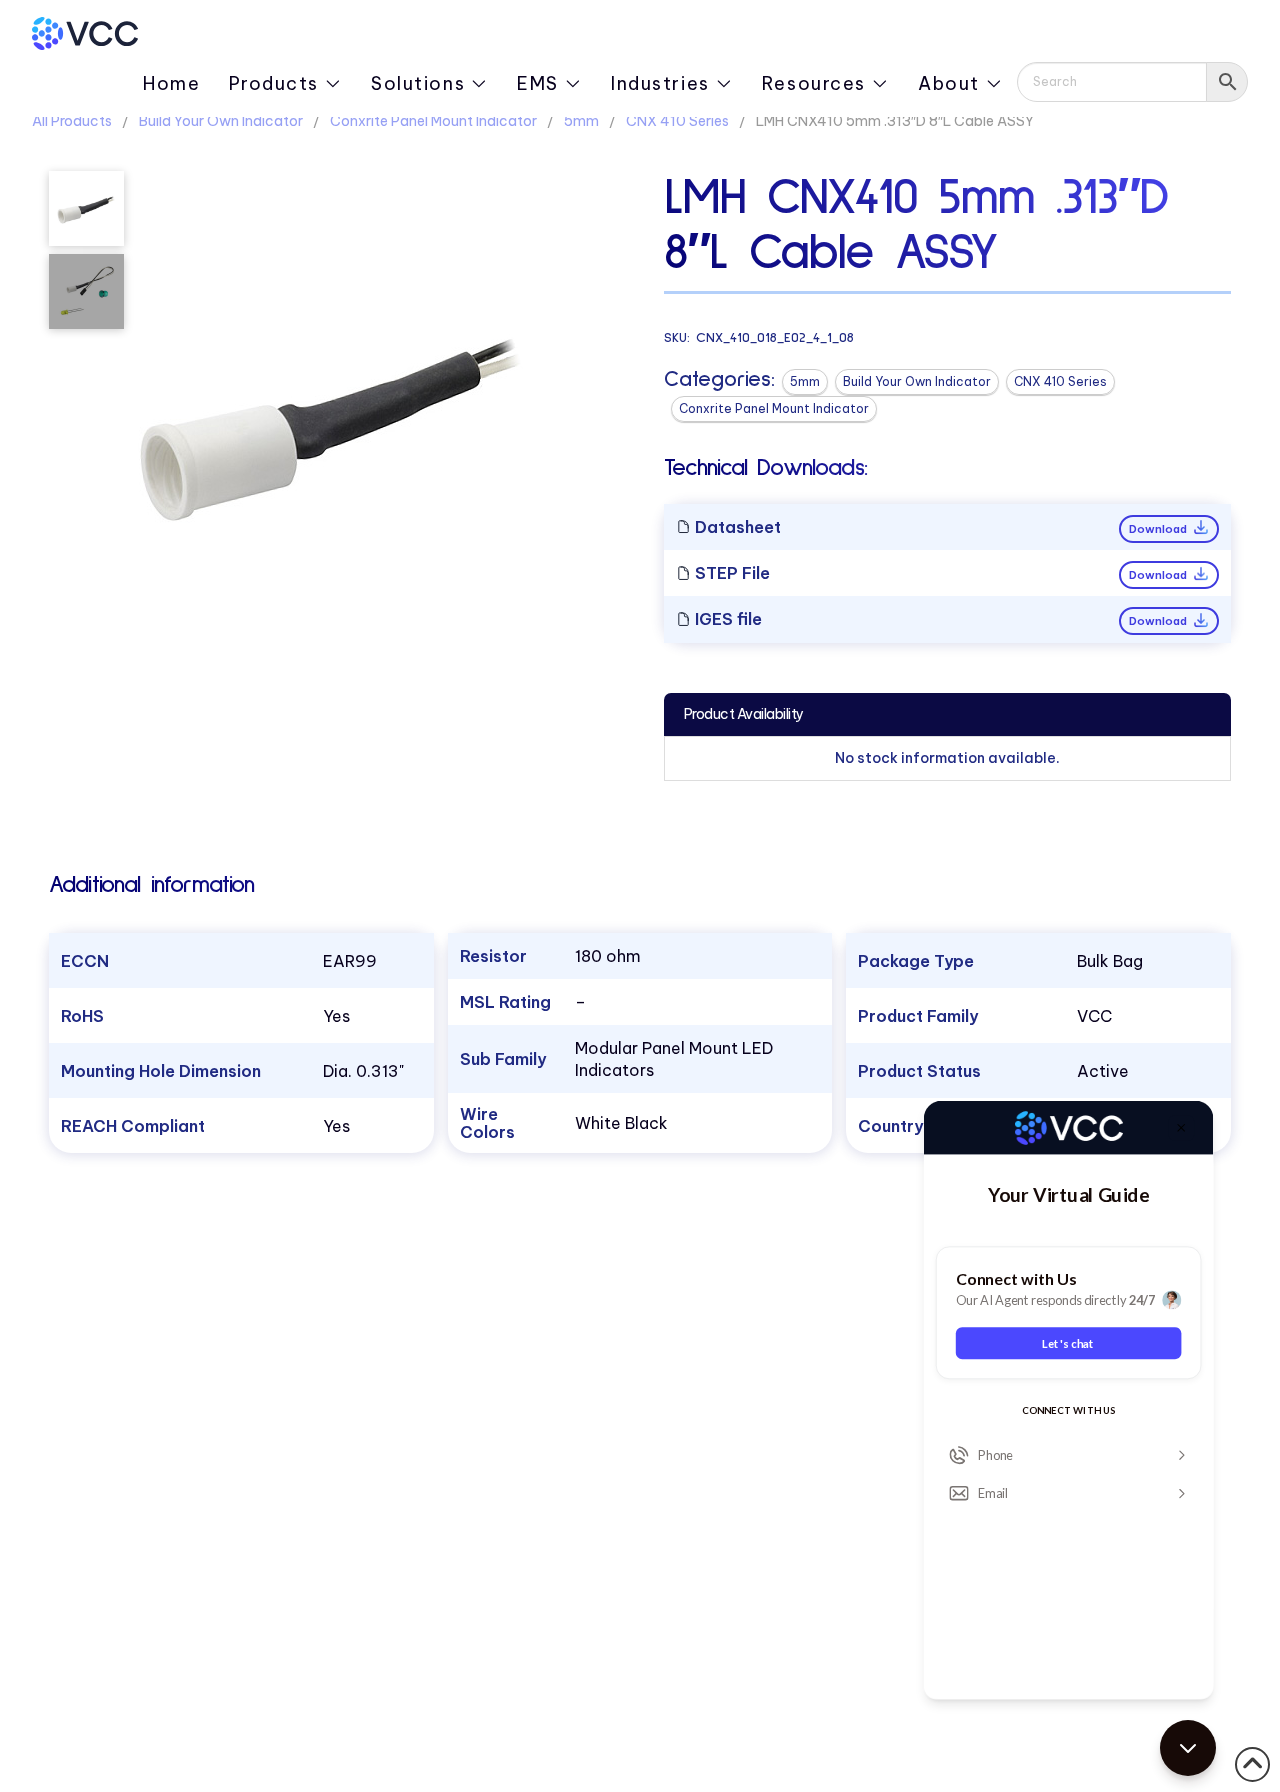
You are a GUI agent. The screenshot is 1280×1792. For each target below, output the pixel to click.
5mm (581, 121)
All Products (72, 121)
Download (1159, 529)
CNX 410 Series (677, 121)
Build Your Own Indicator (221, 121)
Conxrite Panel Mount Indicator (433, 121)
